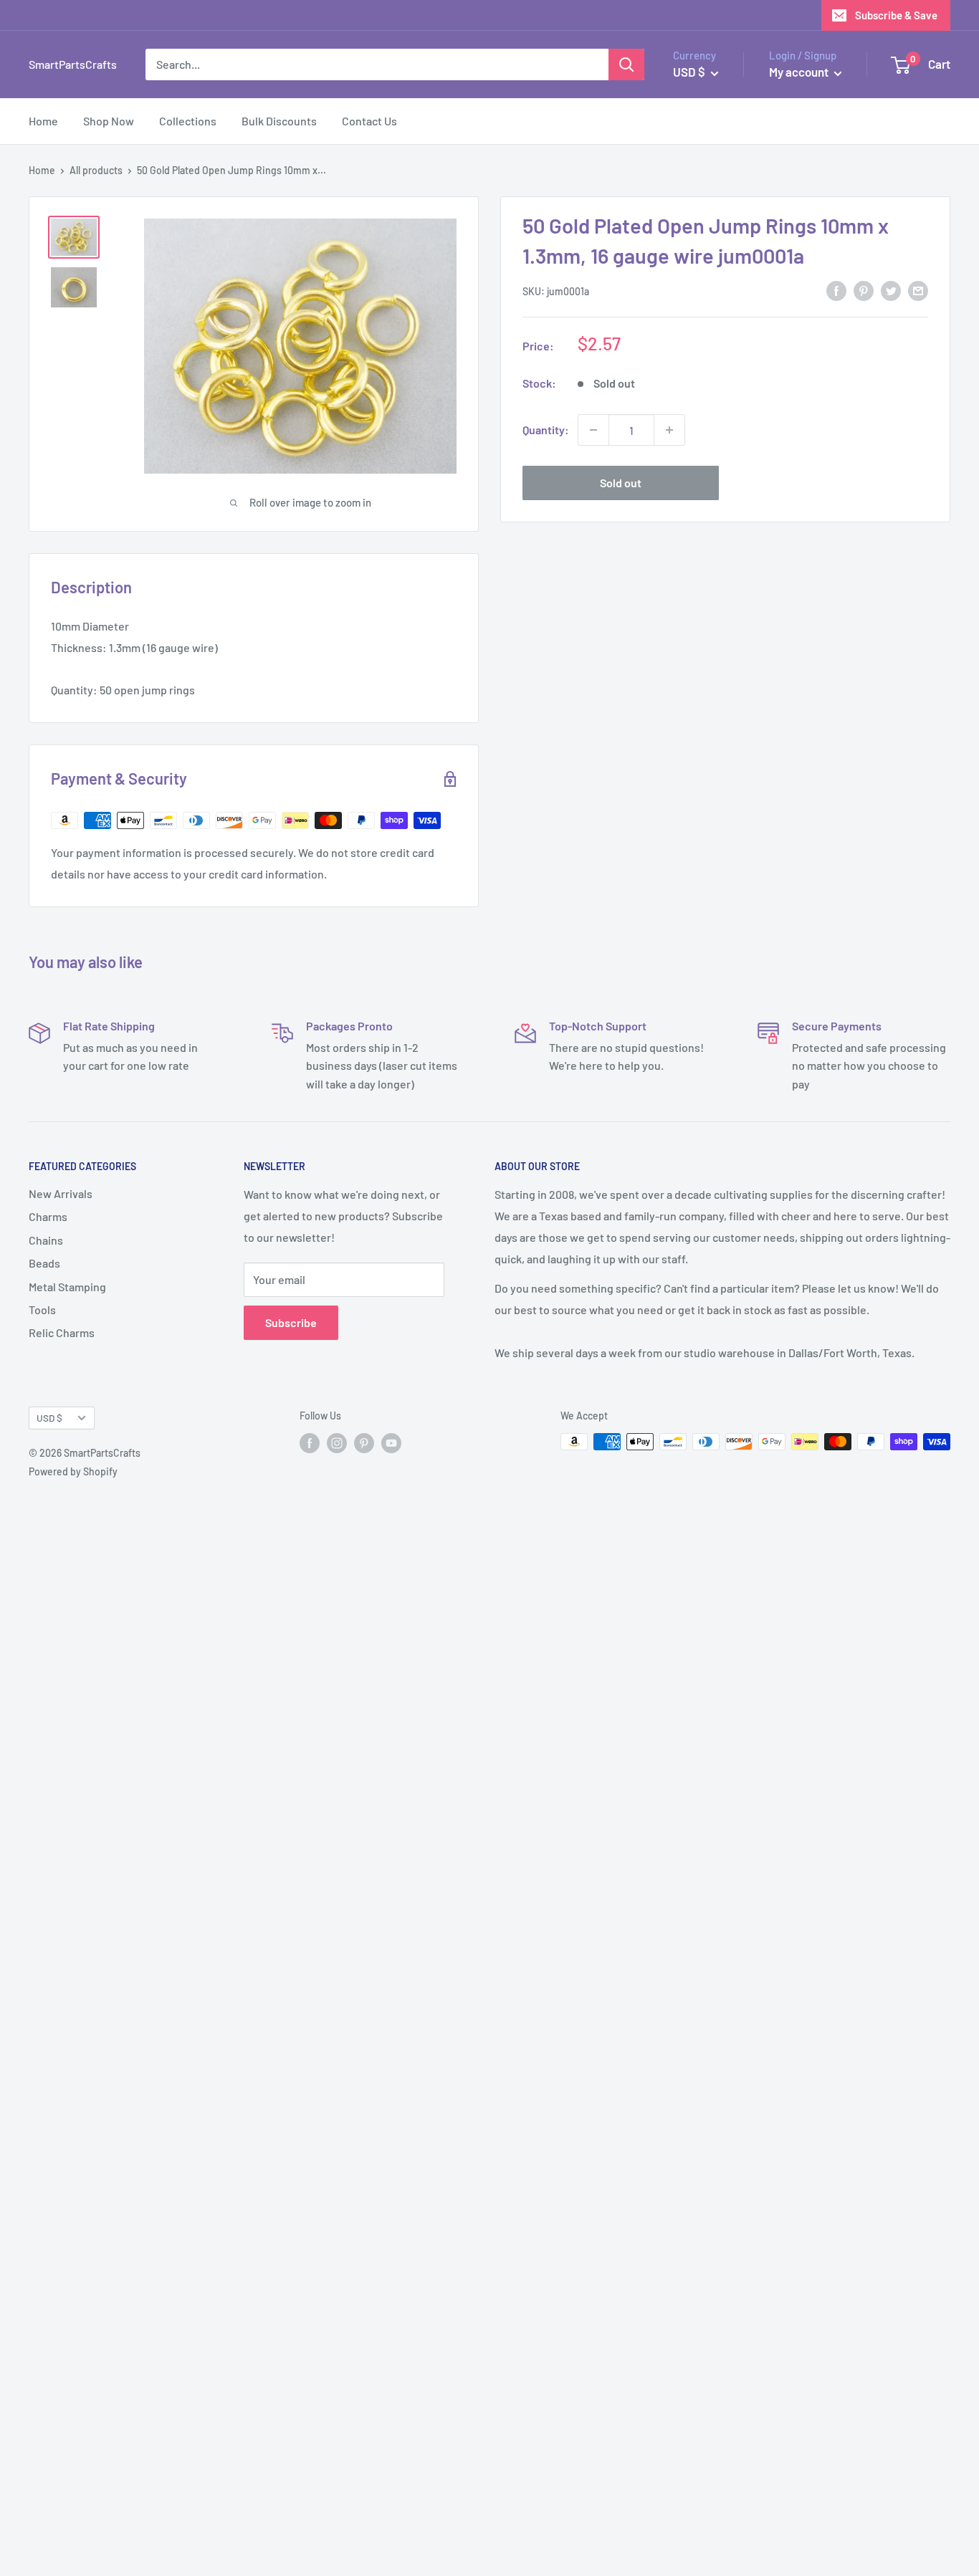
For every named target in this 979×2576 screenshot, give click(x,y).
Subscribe (291, 1322)
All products (96, 170)
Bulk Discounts (279, 121)
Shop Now (109, 121)
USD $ (49, 1418)
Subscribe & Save (896, 15)
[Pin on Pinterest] (864, 290)
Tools (42, 1309)
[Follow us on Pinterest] (364, 1443)
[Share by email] (918, 290)
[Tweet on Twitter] (891, 290)
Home (43, 121)
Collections (188, 121)
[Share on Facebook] (836, 290)
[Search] (626, 64)
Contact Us (369, 121)
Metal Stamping (67, 1287)
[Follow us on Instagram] (337, 1443)
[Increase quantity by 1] (669, 430)
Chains (46, 1240)
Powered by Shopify (73, 1471)
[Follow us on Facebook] (310, 1443)
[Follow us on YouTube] (391, 1443)
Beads (44, 1263)
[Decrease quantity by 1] (593, 430)
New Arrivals (61, 1193)
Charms (48, 1216)
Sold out (621, 483)
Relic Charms (62, 1332)
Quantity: (546, 430)
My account (800, 72)
